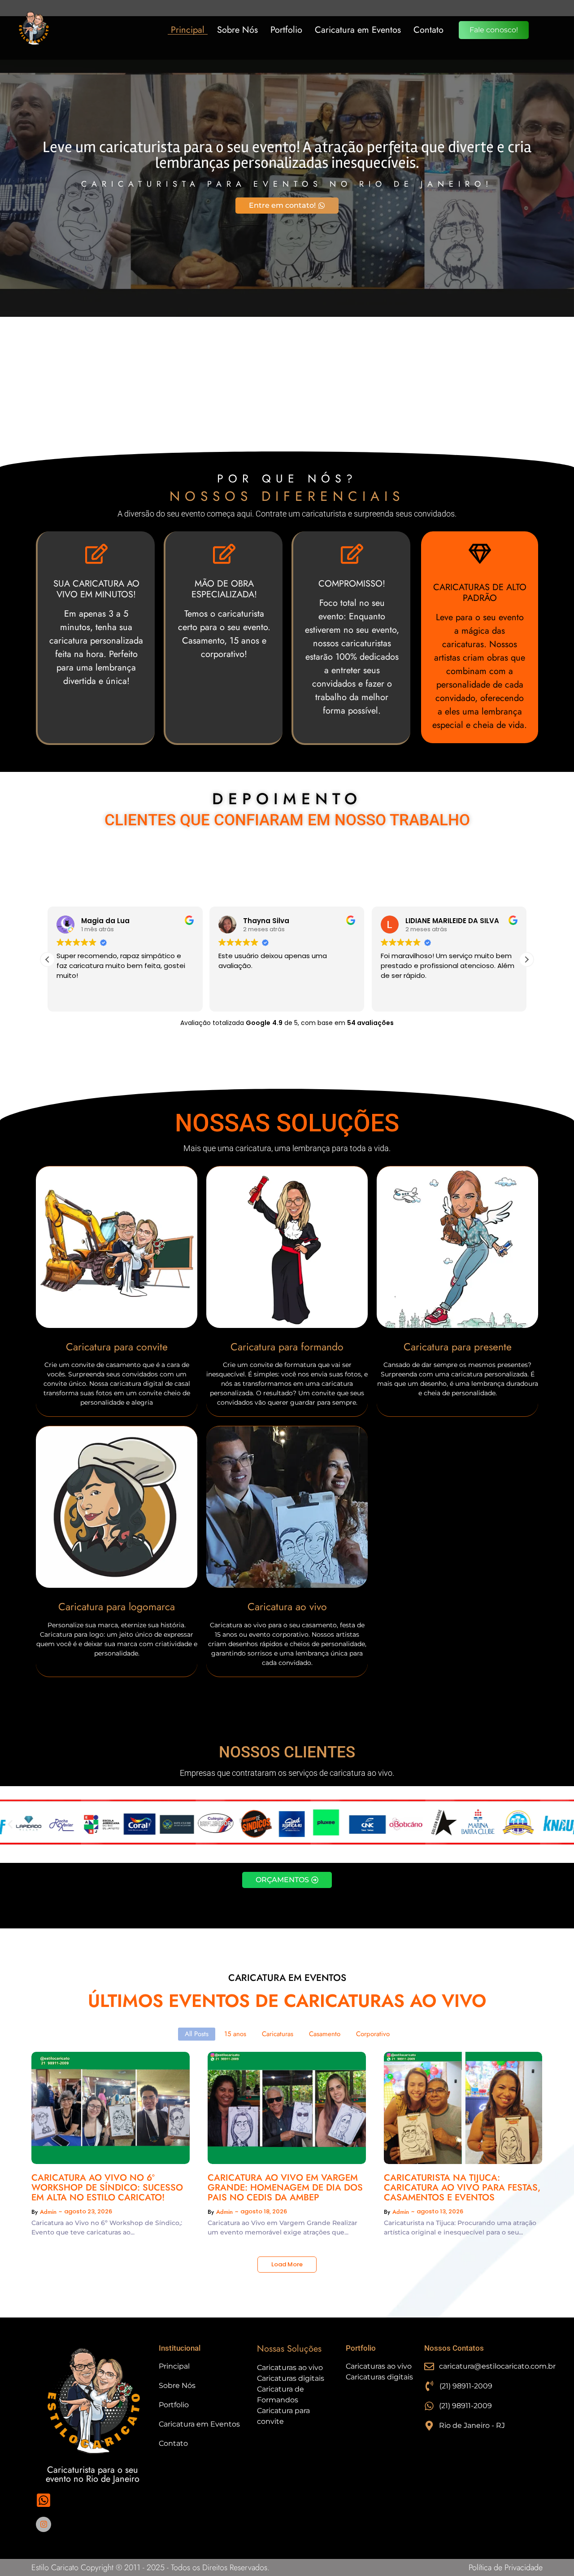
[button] (526, 959)
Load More (287, 2264)
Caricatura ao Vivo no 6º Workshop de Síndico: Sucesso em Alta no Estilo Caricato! (107, 2188)
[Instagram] (43, 2524)
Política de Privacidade (506, 2567)
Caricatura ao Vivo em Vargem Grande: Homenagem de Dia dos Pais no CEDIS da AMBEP (285, 2188)
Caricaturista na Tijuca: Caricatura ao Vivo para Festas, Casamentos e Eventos (462, 2188)
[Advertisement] (287, 384)
